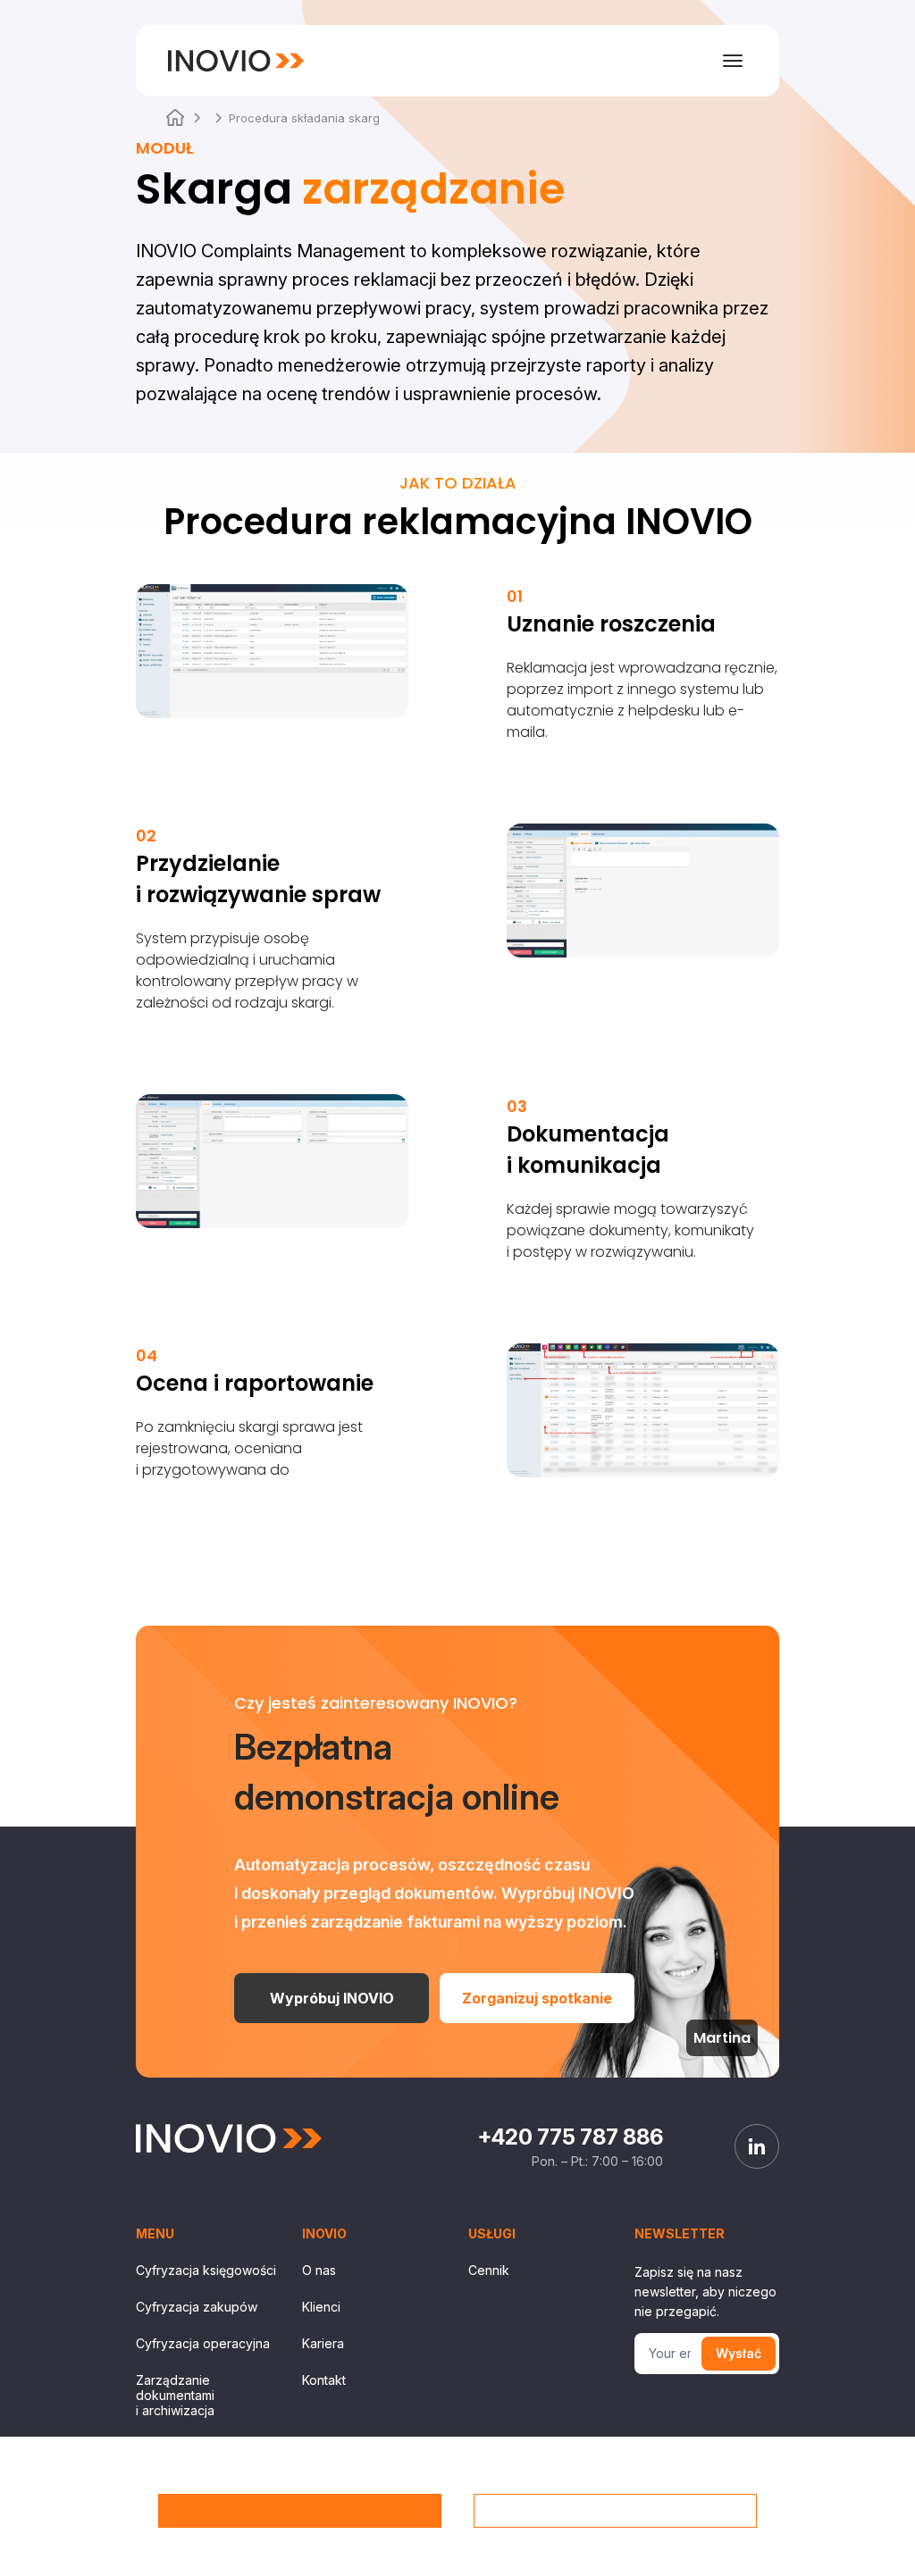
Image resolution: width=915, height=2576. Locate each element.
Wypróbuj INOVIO (332, 1998)
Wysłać (739, 2353)
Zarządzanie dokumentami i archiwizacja (175, 2395)
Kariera (323, 2343)
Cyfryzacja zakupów (197, 2307)
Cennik (489, 2270)
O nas (319, 2270)
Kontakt (324, 2380)
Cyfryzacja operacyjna (203, 2343)
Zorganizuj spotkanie (537, 1998)
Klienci (321, 2307)
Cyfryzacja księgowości (206, 2270)
